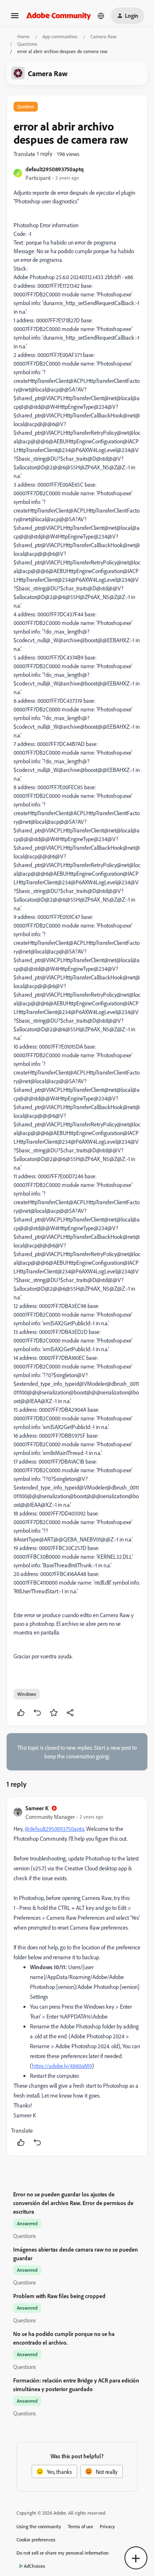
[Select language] (101, 16)
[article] (77, 1976)
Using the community (39, 2526)
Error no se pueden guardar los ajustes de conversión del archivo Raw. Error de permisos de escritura (73, 2203)
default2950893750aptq (55, 169)
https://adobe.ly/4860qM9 (62, 2066)
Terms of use (80, 2526)
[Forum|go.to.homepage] (59, 15)
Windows (27, 1694)
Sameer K (37, 1808)
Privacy (107, 2526)
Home (23, 36)
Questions (27, 44)
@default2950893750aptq (54, 1829)
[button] (15, 18)
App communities (60, 36)
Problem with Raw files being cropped (59, 2296)
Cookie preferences (36, 2540)
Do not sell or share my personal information (63, 2553)
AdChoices (34, 2566)
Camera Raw (103, 36)
